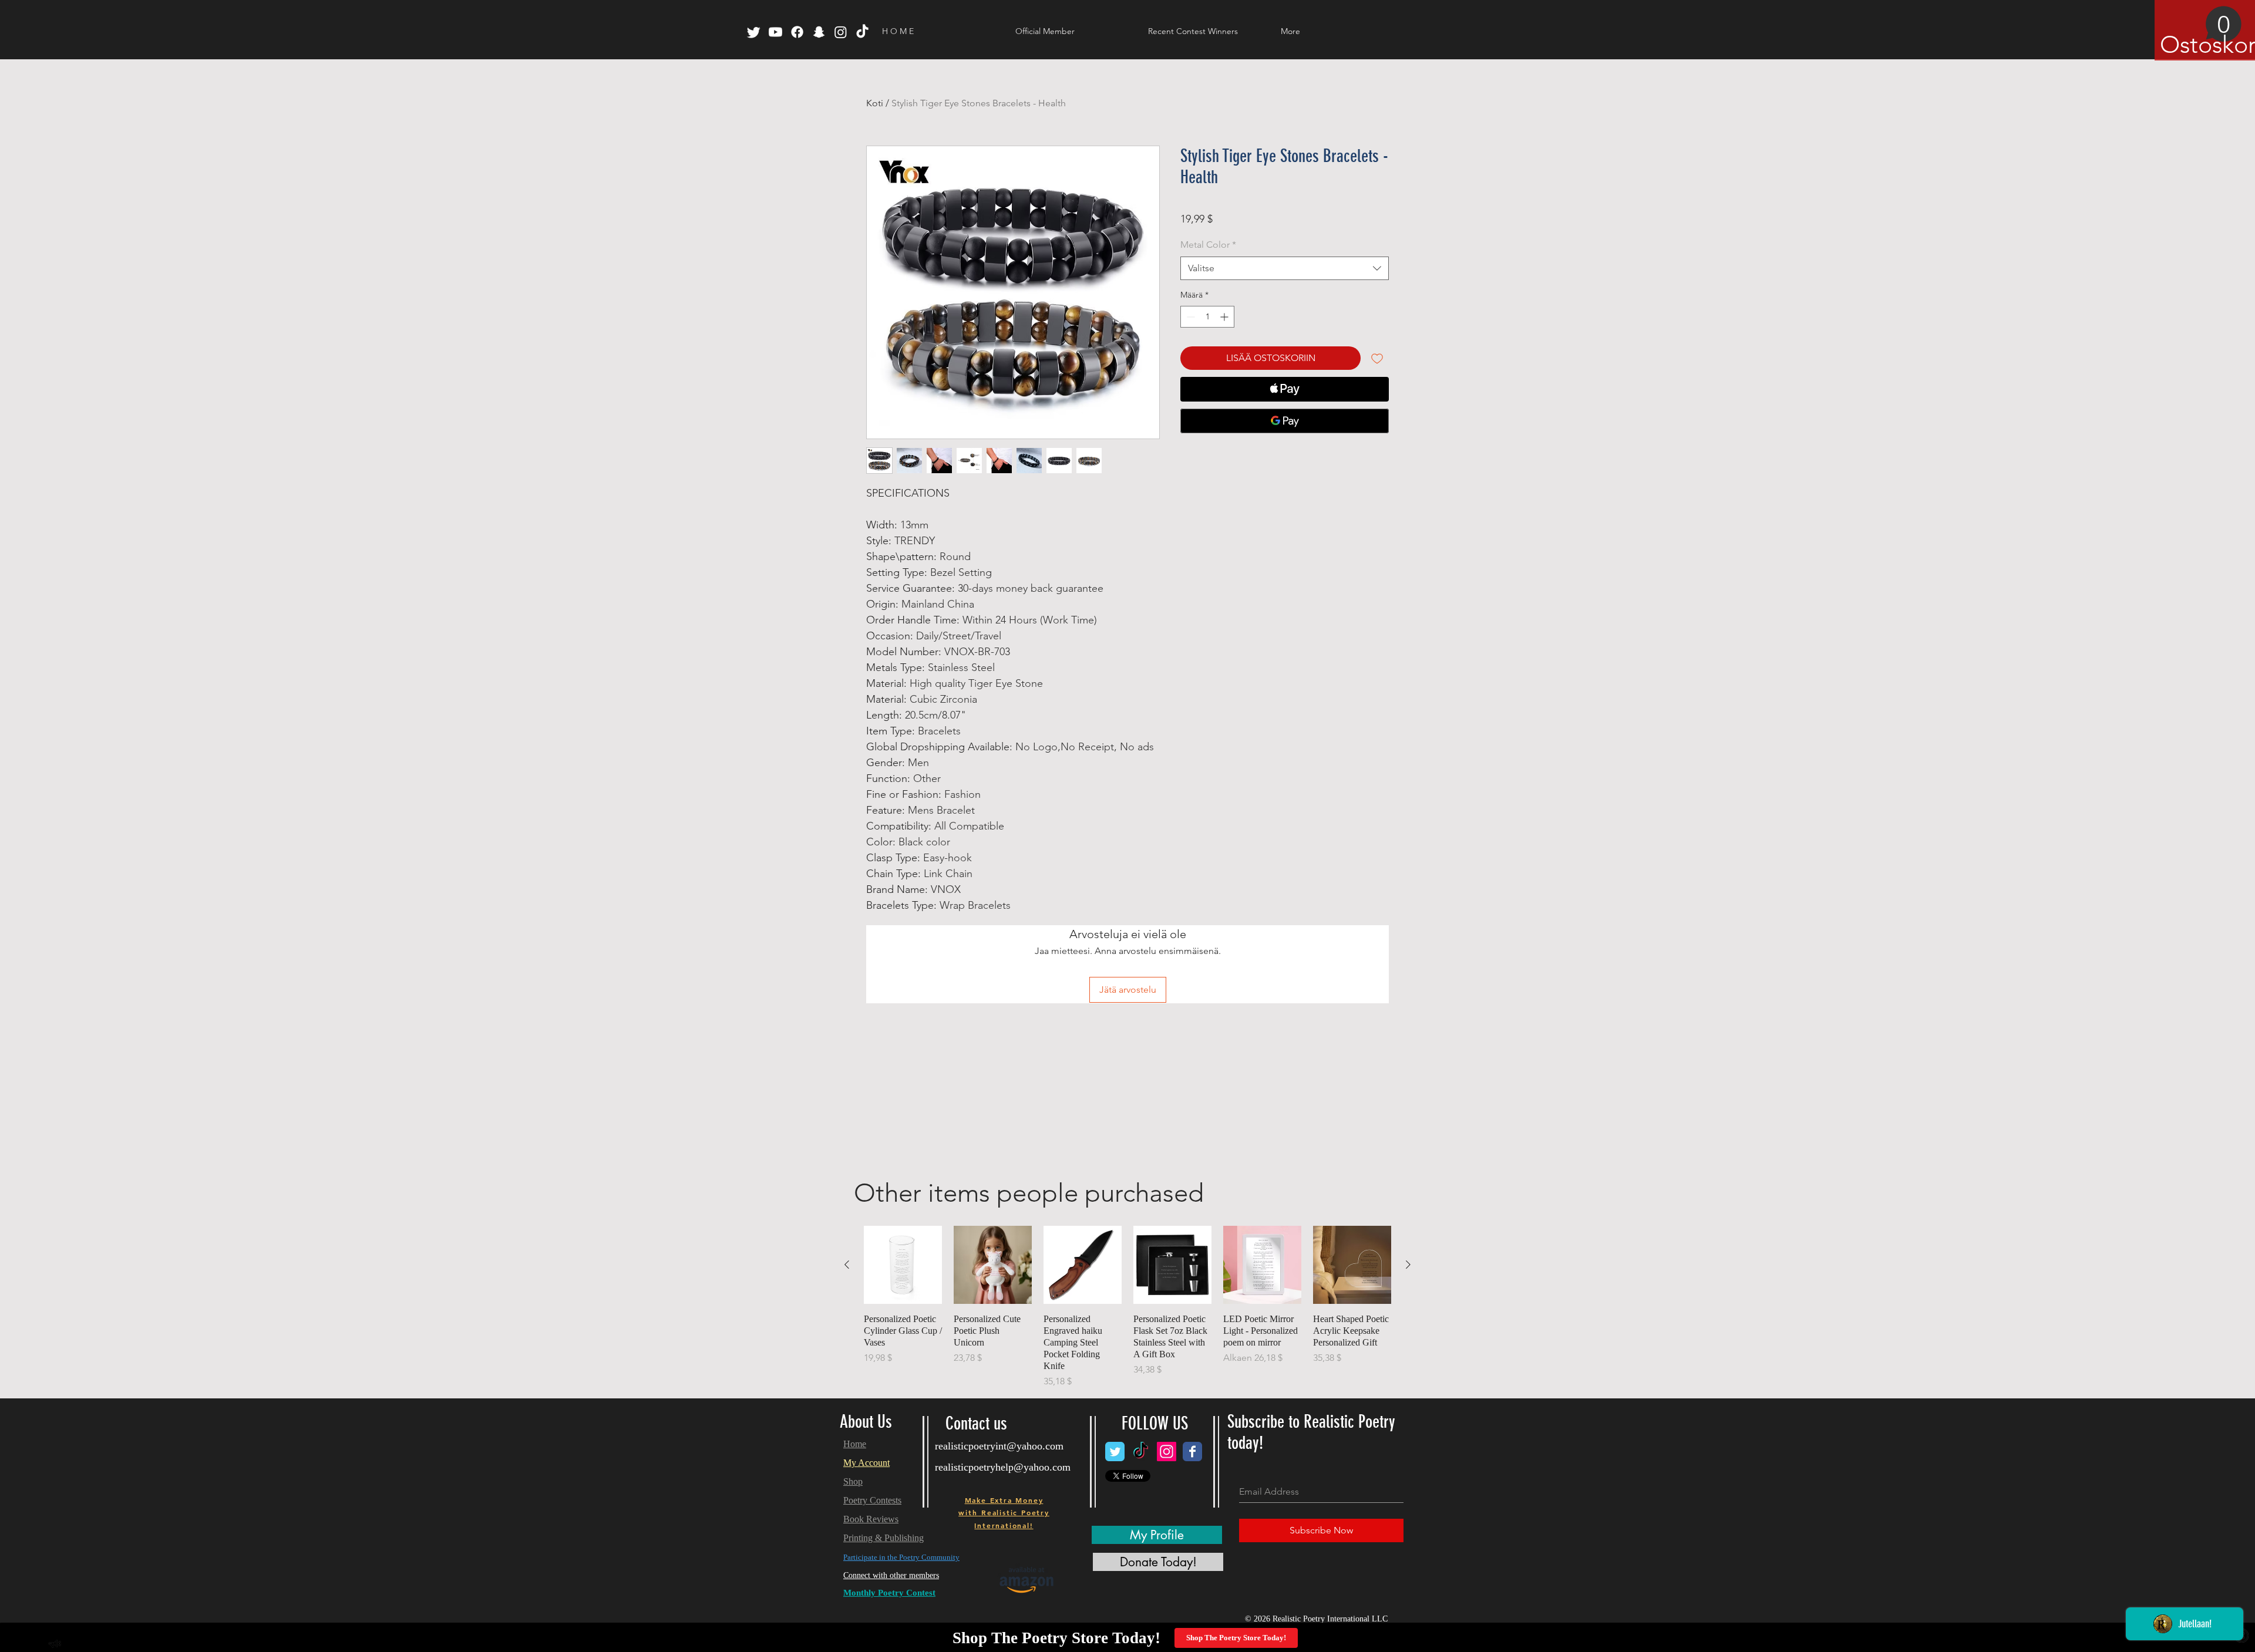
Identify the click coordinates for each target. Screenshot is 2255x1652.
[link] (2201, 32)
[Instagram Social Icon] (1167, 1452)
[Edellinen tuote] (847, 1265)
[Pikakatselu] (903, 1265)
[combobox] (1285, 268)
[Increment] (1225, 317)
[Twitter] (754, 32)
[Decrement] (1189, 317)
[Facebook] (797, 32)
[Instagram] (841, 32)
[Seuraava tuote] (1408, 1265)
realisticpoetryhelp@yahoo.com (1003, 1467)
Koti (875, 103)
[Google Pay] (1285, 421)
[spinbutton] (1207, 317)
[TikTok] (862, 32)
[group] (1127, 1307)
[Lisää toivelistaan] (1377, 358)
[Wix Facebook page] (1192, 1452)
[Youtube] (775, 32)
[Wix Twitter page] (1115, 1452)
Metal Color (1208, 245)
